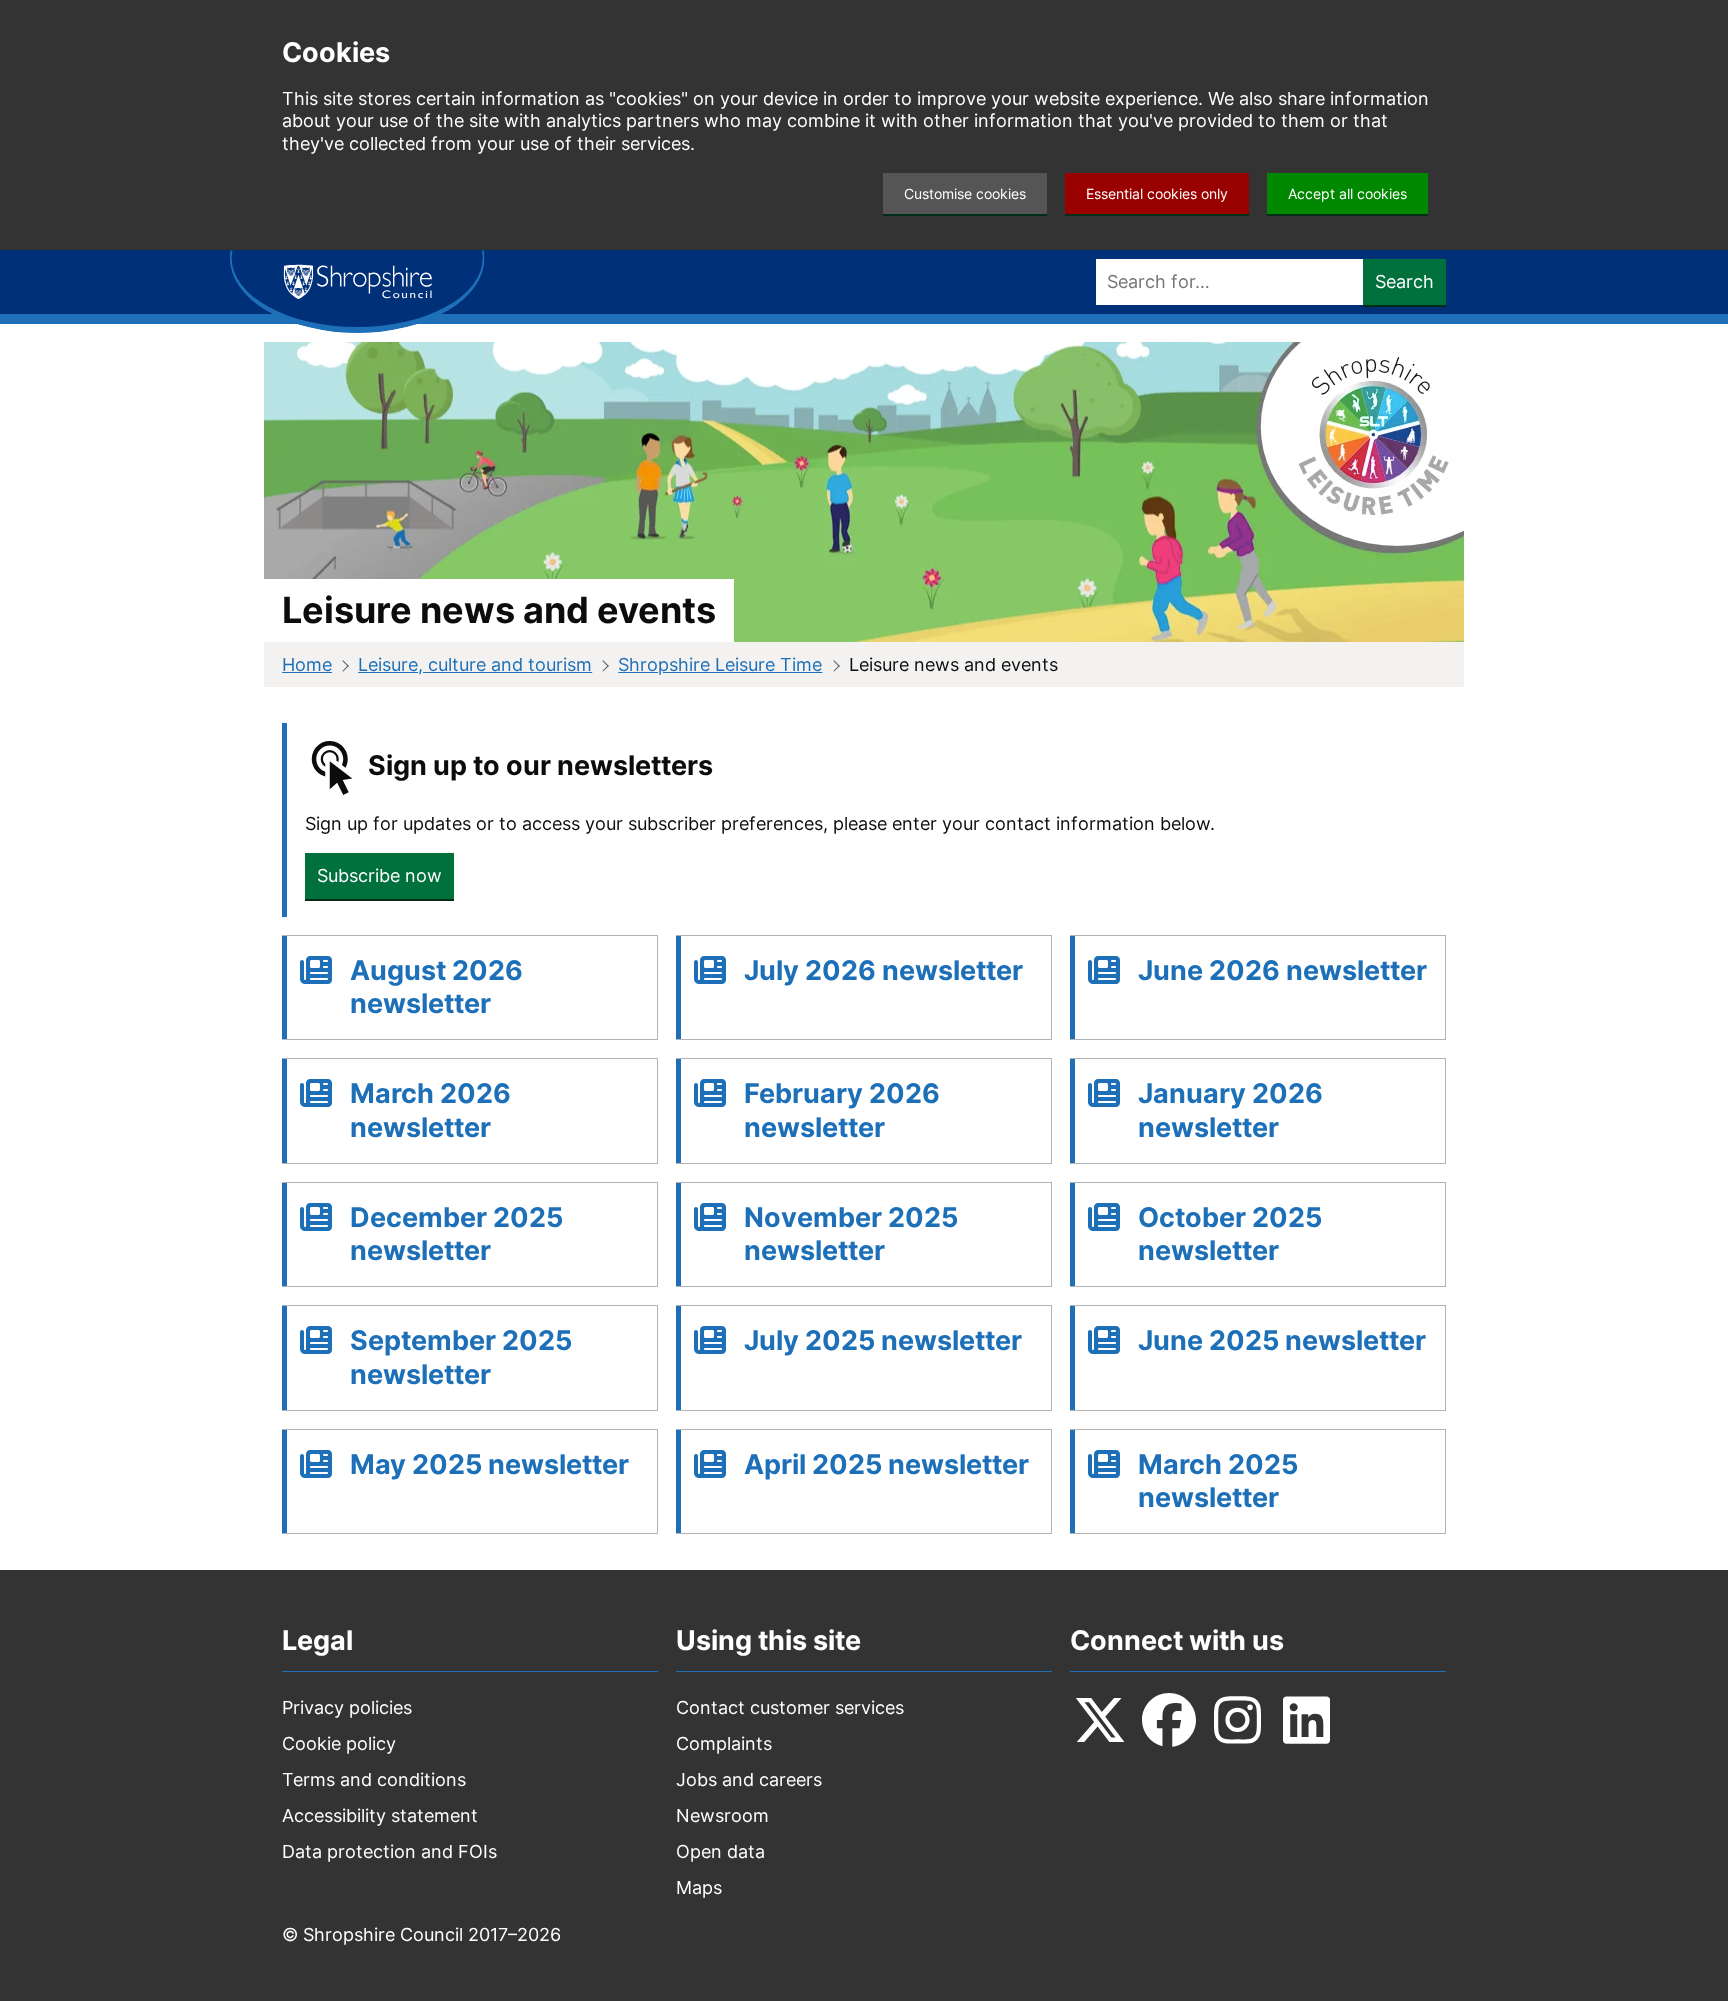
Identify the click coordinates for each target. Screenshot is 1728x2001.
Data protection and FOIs (389, 1851)
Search (1404, 281)
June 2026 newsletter (1282, 970)
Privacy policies (347, 1707)
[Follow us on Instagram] (1238, 1720)
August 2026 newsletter (436, 987)
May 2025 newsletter (489, 1464)
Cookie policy (339, 1743)
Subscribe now (379, 875)
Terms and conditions (374, 1779)
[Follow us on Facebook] (1169, 1720)
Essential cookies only (1157, 193)
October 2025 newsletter (1230, 1234)
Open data (720, 1851)
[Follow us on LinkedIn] (1307, 1720)
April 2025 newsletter (886, 1464)
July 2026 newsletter (883, 970)
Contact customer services (790, 1707)
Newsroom (722, 1815)
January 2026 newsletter (1230, 1110)
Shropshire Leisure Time (720, 664)
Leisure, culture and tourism (475, 664)
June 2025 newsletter (1282, 1340)
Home (307, 664)
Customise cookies (965, 193)
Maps (699, 1887)
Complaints (724, 1743)
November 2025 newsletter (851, 1234)
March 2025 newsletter (1218, 1481)
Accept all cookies (1347, 193)
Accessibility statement (380, 1815)
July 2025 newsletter (883, 1340)
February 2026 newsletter (842, 1110)
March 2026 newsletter (430, 1110)
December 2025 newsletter (456, 1234)
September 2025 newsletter (461, 1357)
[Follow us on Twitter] (1100, 1720)
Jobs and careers (749, 1779)
